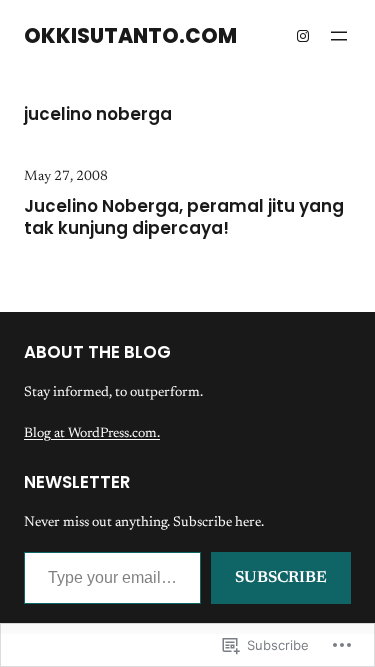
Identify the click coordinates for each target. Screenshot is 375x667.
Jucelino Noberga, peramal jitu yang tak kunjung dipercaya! (184, 218)
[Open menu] (339, 36)
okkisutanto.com (130, 36)
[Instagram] (303, 36)
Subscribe (281, 578)
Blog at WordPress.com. (92, 434)
